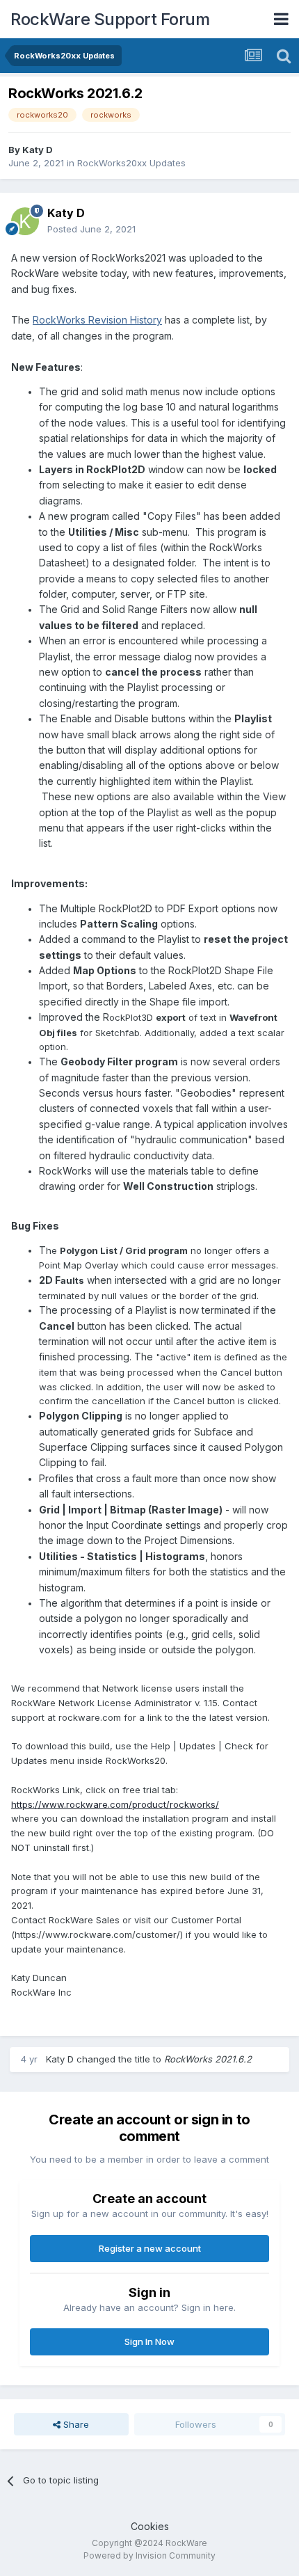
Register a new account (150, 2248)
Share (75, 2424)
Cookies (150, 2526)
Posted (91, 229)
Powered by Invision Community (149, 2555)
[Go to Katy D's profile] (25, 221)
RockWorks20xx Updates (131, 163)
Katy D (38, 150)
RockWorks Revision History (97, 320)
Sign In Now (149, 2342)
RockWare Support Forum (110, 19)
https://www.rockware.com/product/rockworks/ (115, 1804)
